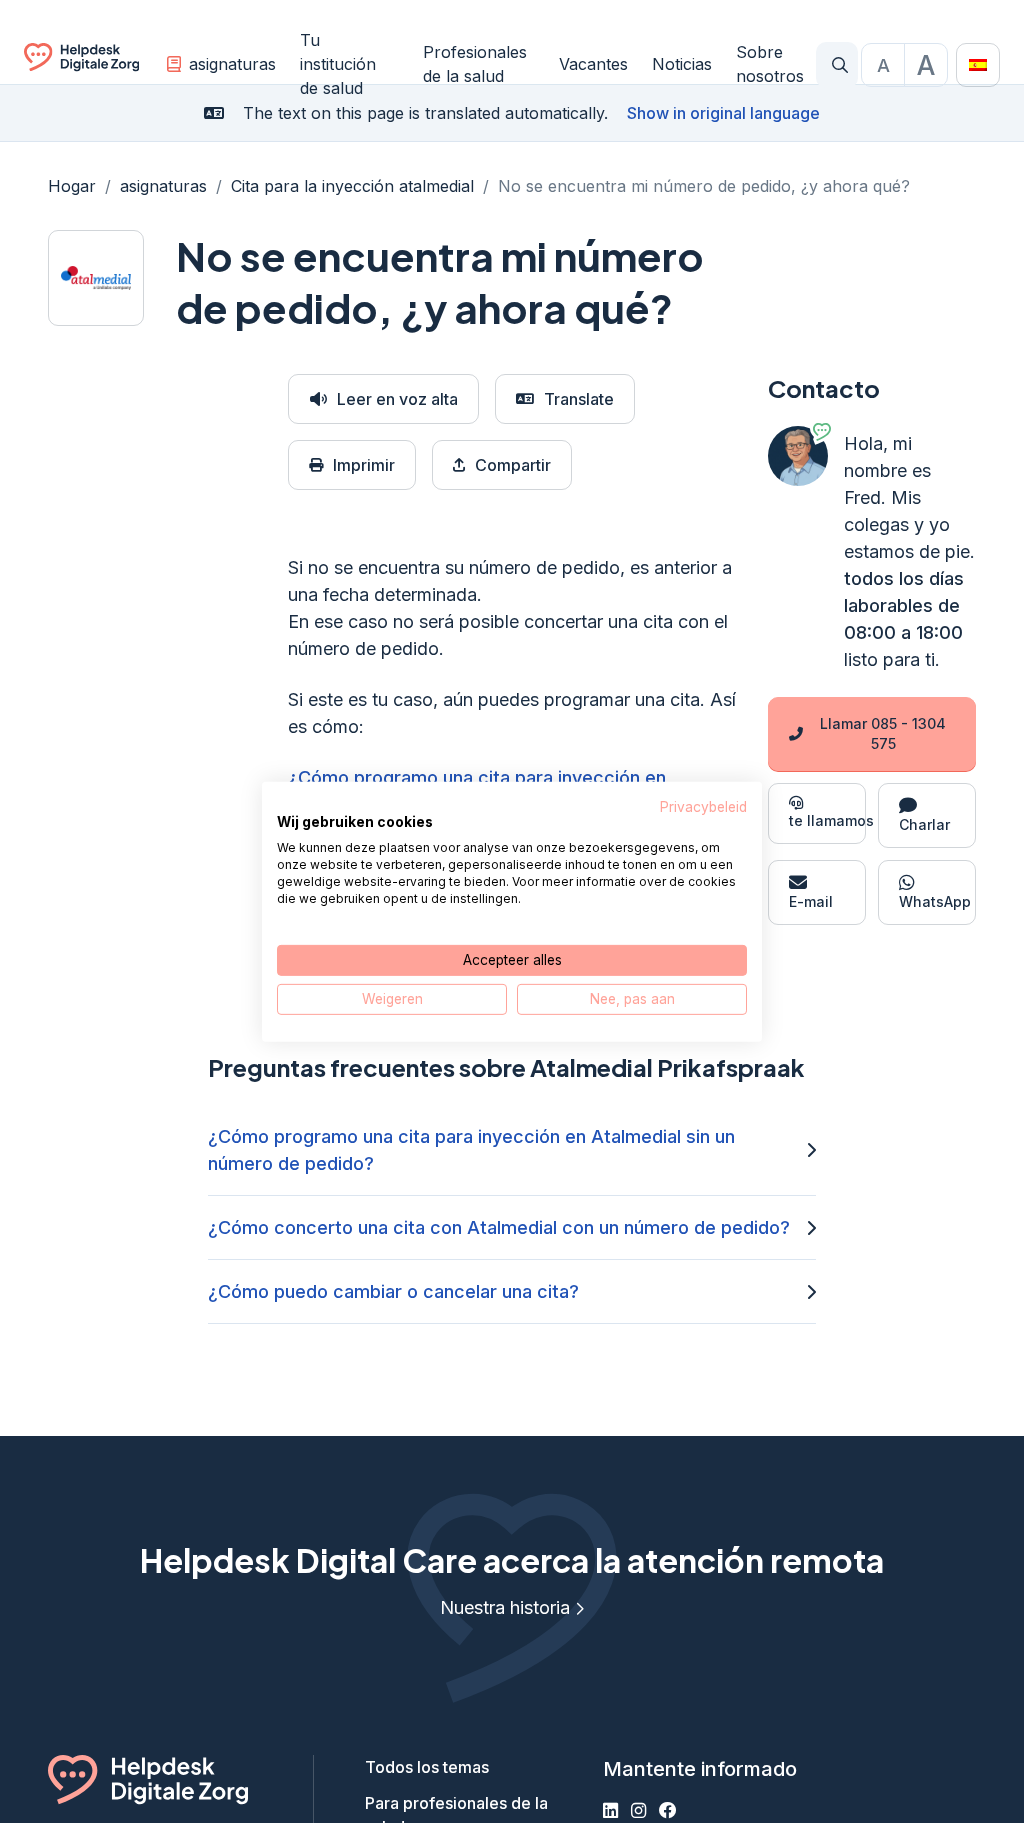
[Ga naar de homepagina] (81, 65)
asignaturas (232, 64)
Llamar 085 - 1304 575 (883, 733)
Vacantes (593, 64)
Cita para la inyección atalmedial (352, 186)
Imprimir (364, 465)
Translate (579, 399)
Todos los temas (427, 1767)
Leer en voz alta (397, 399)
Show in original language (723, 113)
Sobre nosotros (770, 64)
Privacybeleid (703, 806)
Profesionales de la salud (475, 64)
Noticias (682, 64)
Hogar (72, 186)
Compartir (513, 465)
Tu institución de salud (338, 64)
